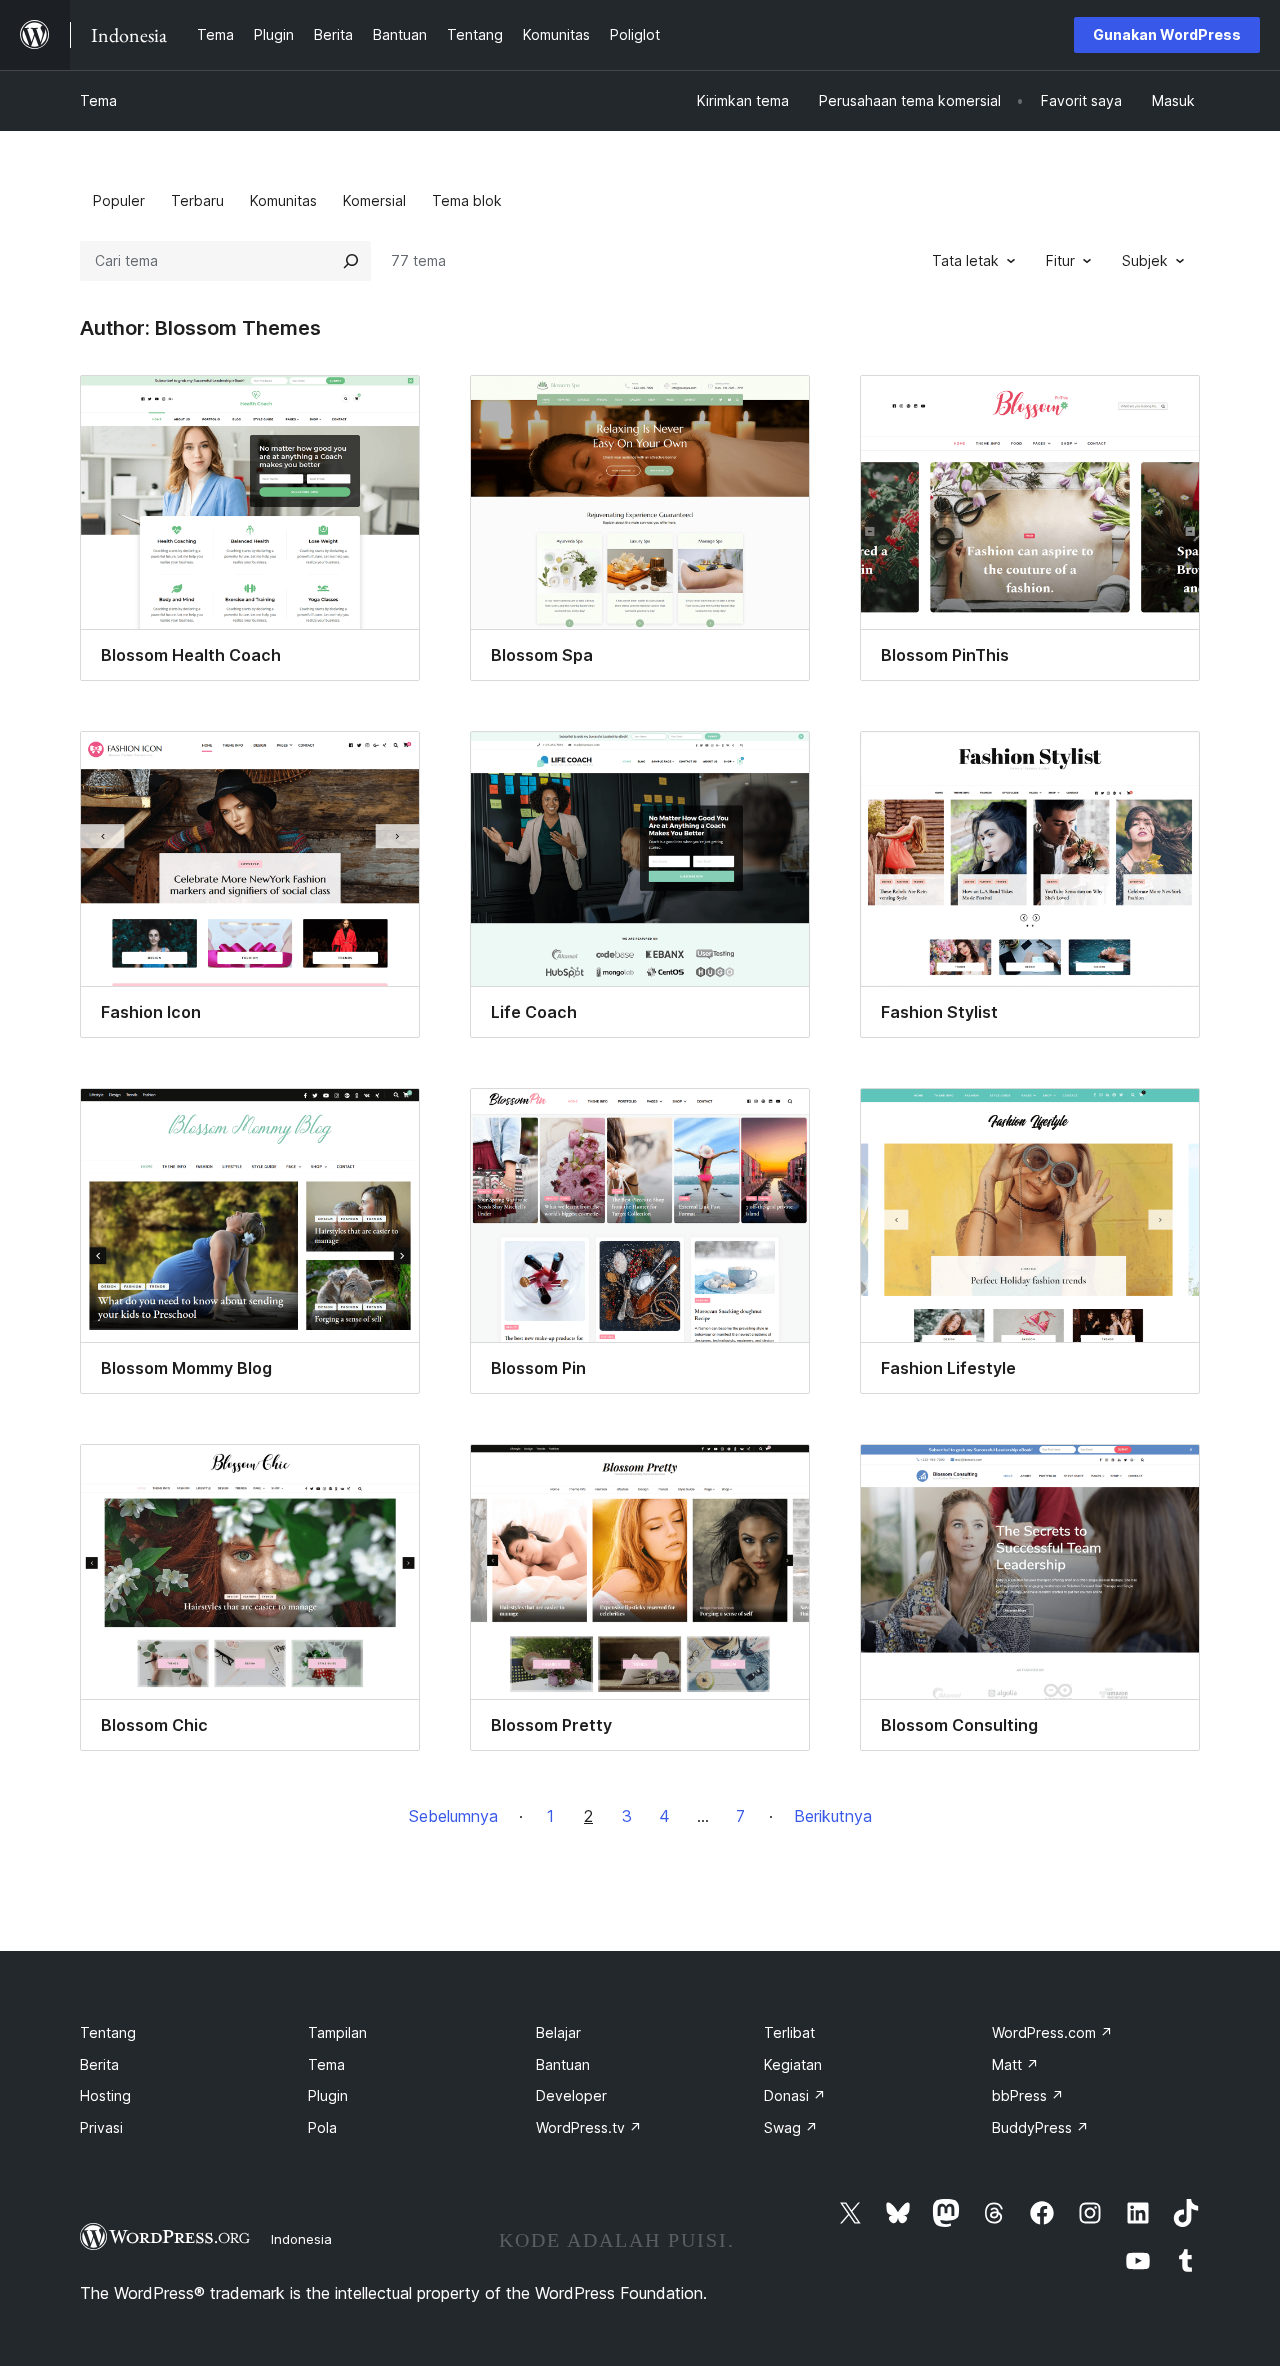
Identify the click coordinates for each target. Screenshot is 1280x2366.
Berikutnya (833, 1816)
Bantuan (563, 2064)
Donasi (795, 2095)
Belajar (558, 2032)
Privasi (101, 2127)
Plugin (328, 2095)
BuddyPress (1040, 2127)
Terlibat (789, 2032)
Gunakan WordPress (1167, 34)
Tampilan (337, 2032)
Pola (322, 2127)
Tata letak (965, 260)
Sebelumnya (453, 1816)
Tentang (108, 2032)
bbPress (1028, 2095)
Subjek (1145, 260)
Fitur (1060, 260)
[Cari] (351, 261)
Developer (571, 2095)
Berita (99, 2064)
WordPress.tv (589, 2127)
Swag (791, 2127)
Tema (98, 100)
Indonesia (301, 2239)
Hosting (105, 2095)
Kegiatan (793, 2064)
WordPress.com (1052, 2032)
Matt (1015, 2064)
